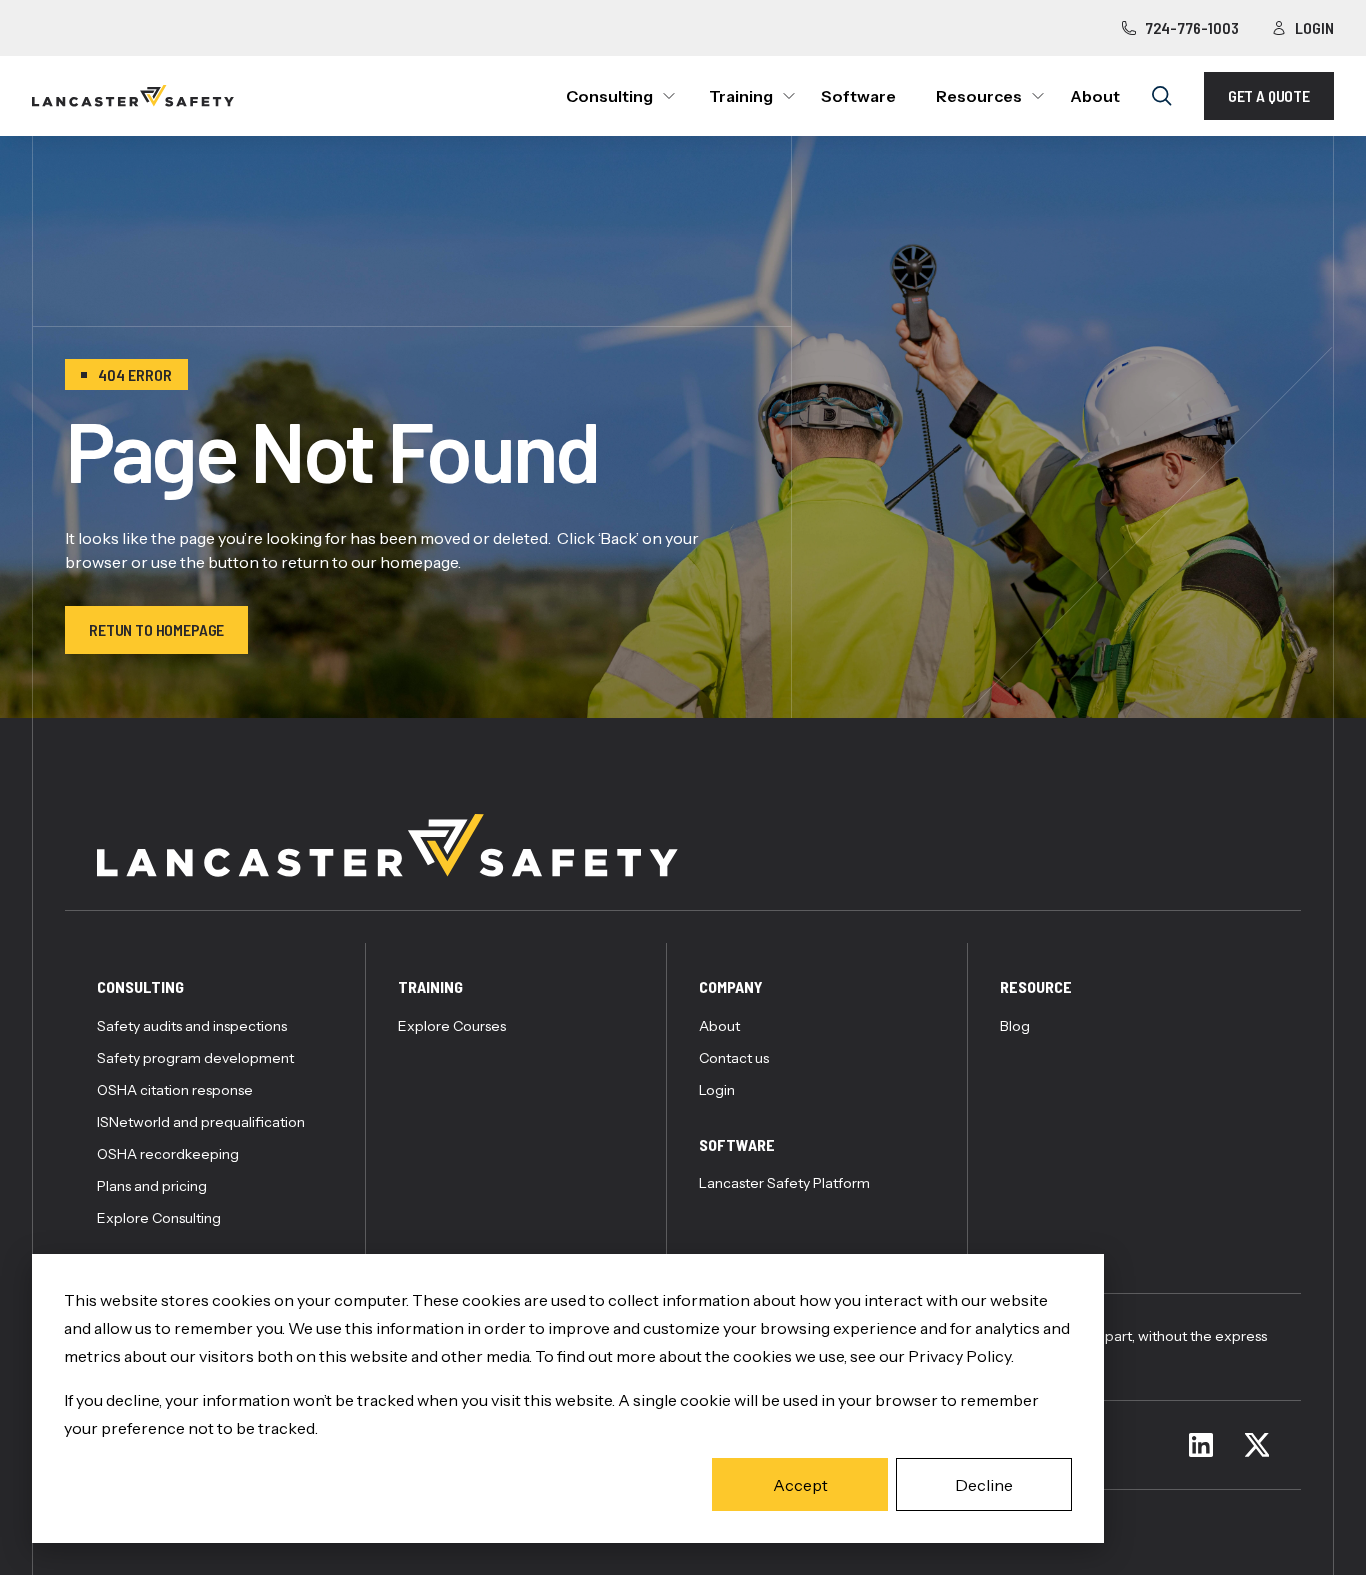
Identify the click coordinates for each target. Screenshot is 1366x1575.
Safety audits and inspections (192, 1026)
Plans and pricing (152, 1186)
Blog (1015, 1026)
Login (1314, 27)
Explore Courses (452, 1026)
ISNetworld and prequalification (201, 1122)
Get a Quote (1269, 95)
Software (858, 96)
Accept (800, 1485)
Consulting (609, 96)
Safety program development (195, 1058)
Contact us (734, 1058)
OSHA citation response (175, 1090)
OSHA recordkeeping (168, 1154)
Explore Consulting (159, 1218)
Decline (984, 1485)
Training (741, 96)
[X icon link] (1257, 1445)
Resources (979, 96)
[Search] (1162, 96)
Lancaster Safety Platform (784, 1183)
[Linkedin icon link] (1201, 1445)
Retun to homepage (156, 629)
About (1095, 96)
